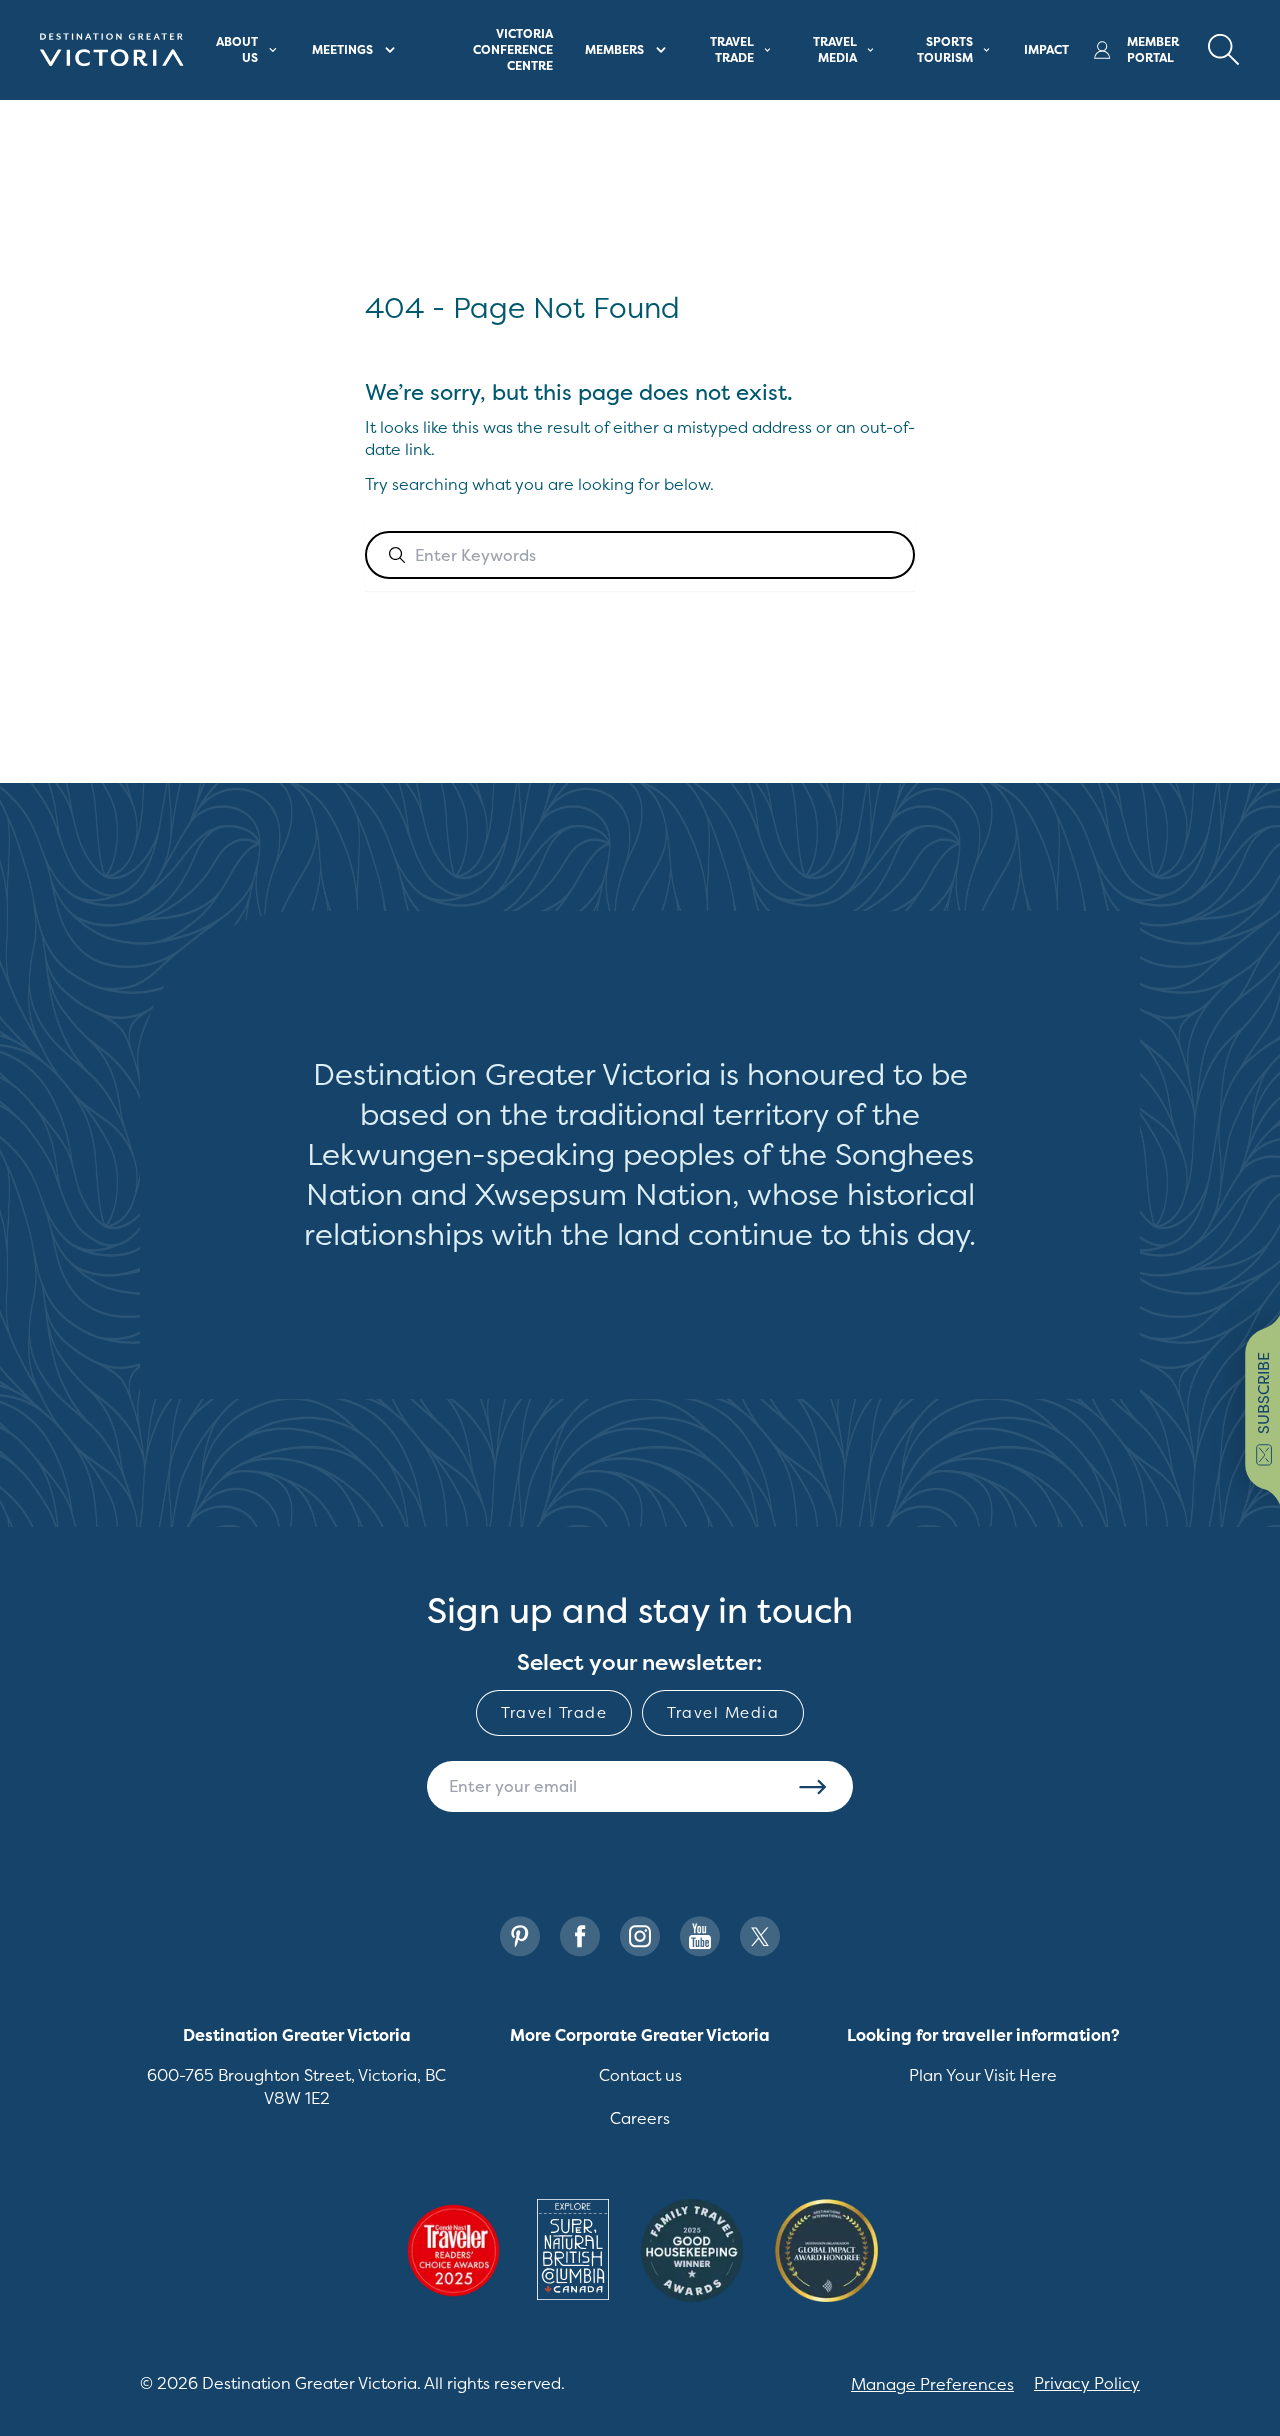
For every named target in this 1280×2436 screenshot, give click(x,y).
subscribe (1263, 1393)
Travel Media (723, 1712)
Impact (1046, 49)
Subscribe (813, 1787)
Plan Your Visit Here (983, 2075)
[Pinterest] (520, 1936)
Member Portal (1153, 50)
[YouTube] (700, 1936)
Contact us (640, 2075)
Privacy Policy (1087, 2383)
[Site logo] (112, 50)
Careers (640, 2118)
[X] (760, 1936)
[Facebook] (580, 1936)
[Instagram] (640, 1936)
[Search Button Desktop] (1224, 50)
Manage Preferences (932, 2384)
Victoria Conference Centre (513, 49)
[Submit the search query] (397, 555)
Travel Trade (554, 1712)
